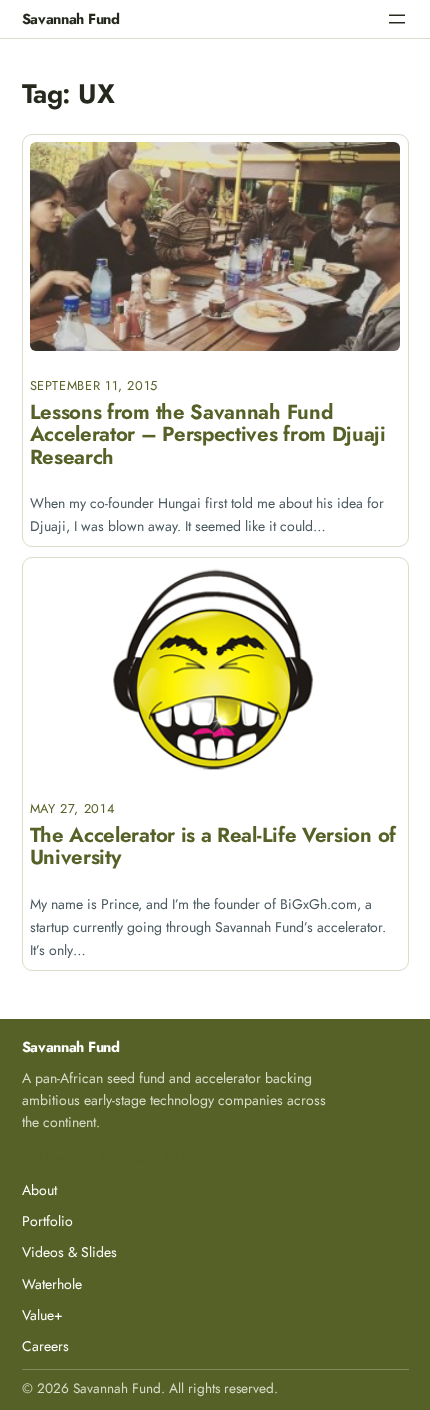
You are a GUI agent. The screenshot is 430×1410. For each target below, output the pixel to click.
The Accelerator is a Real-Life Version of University (213, 846)
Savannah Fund (71, 18)
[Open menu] (397, 19)
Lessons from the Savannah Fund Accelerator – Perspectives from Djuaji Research (208, 435)
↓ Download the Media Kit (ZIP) (114, 1157)
